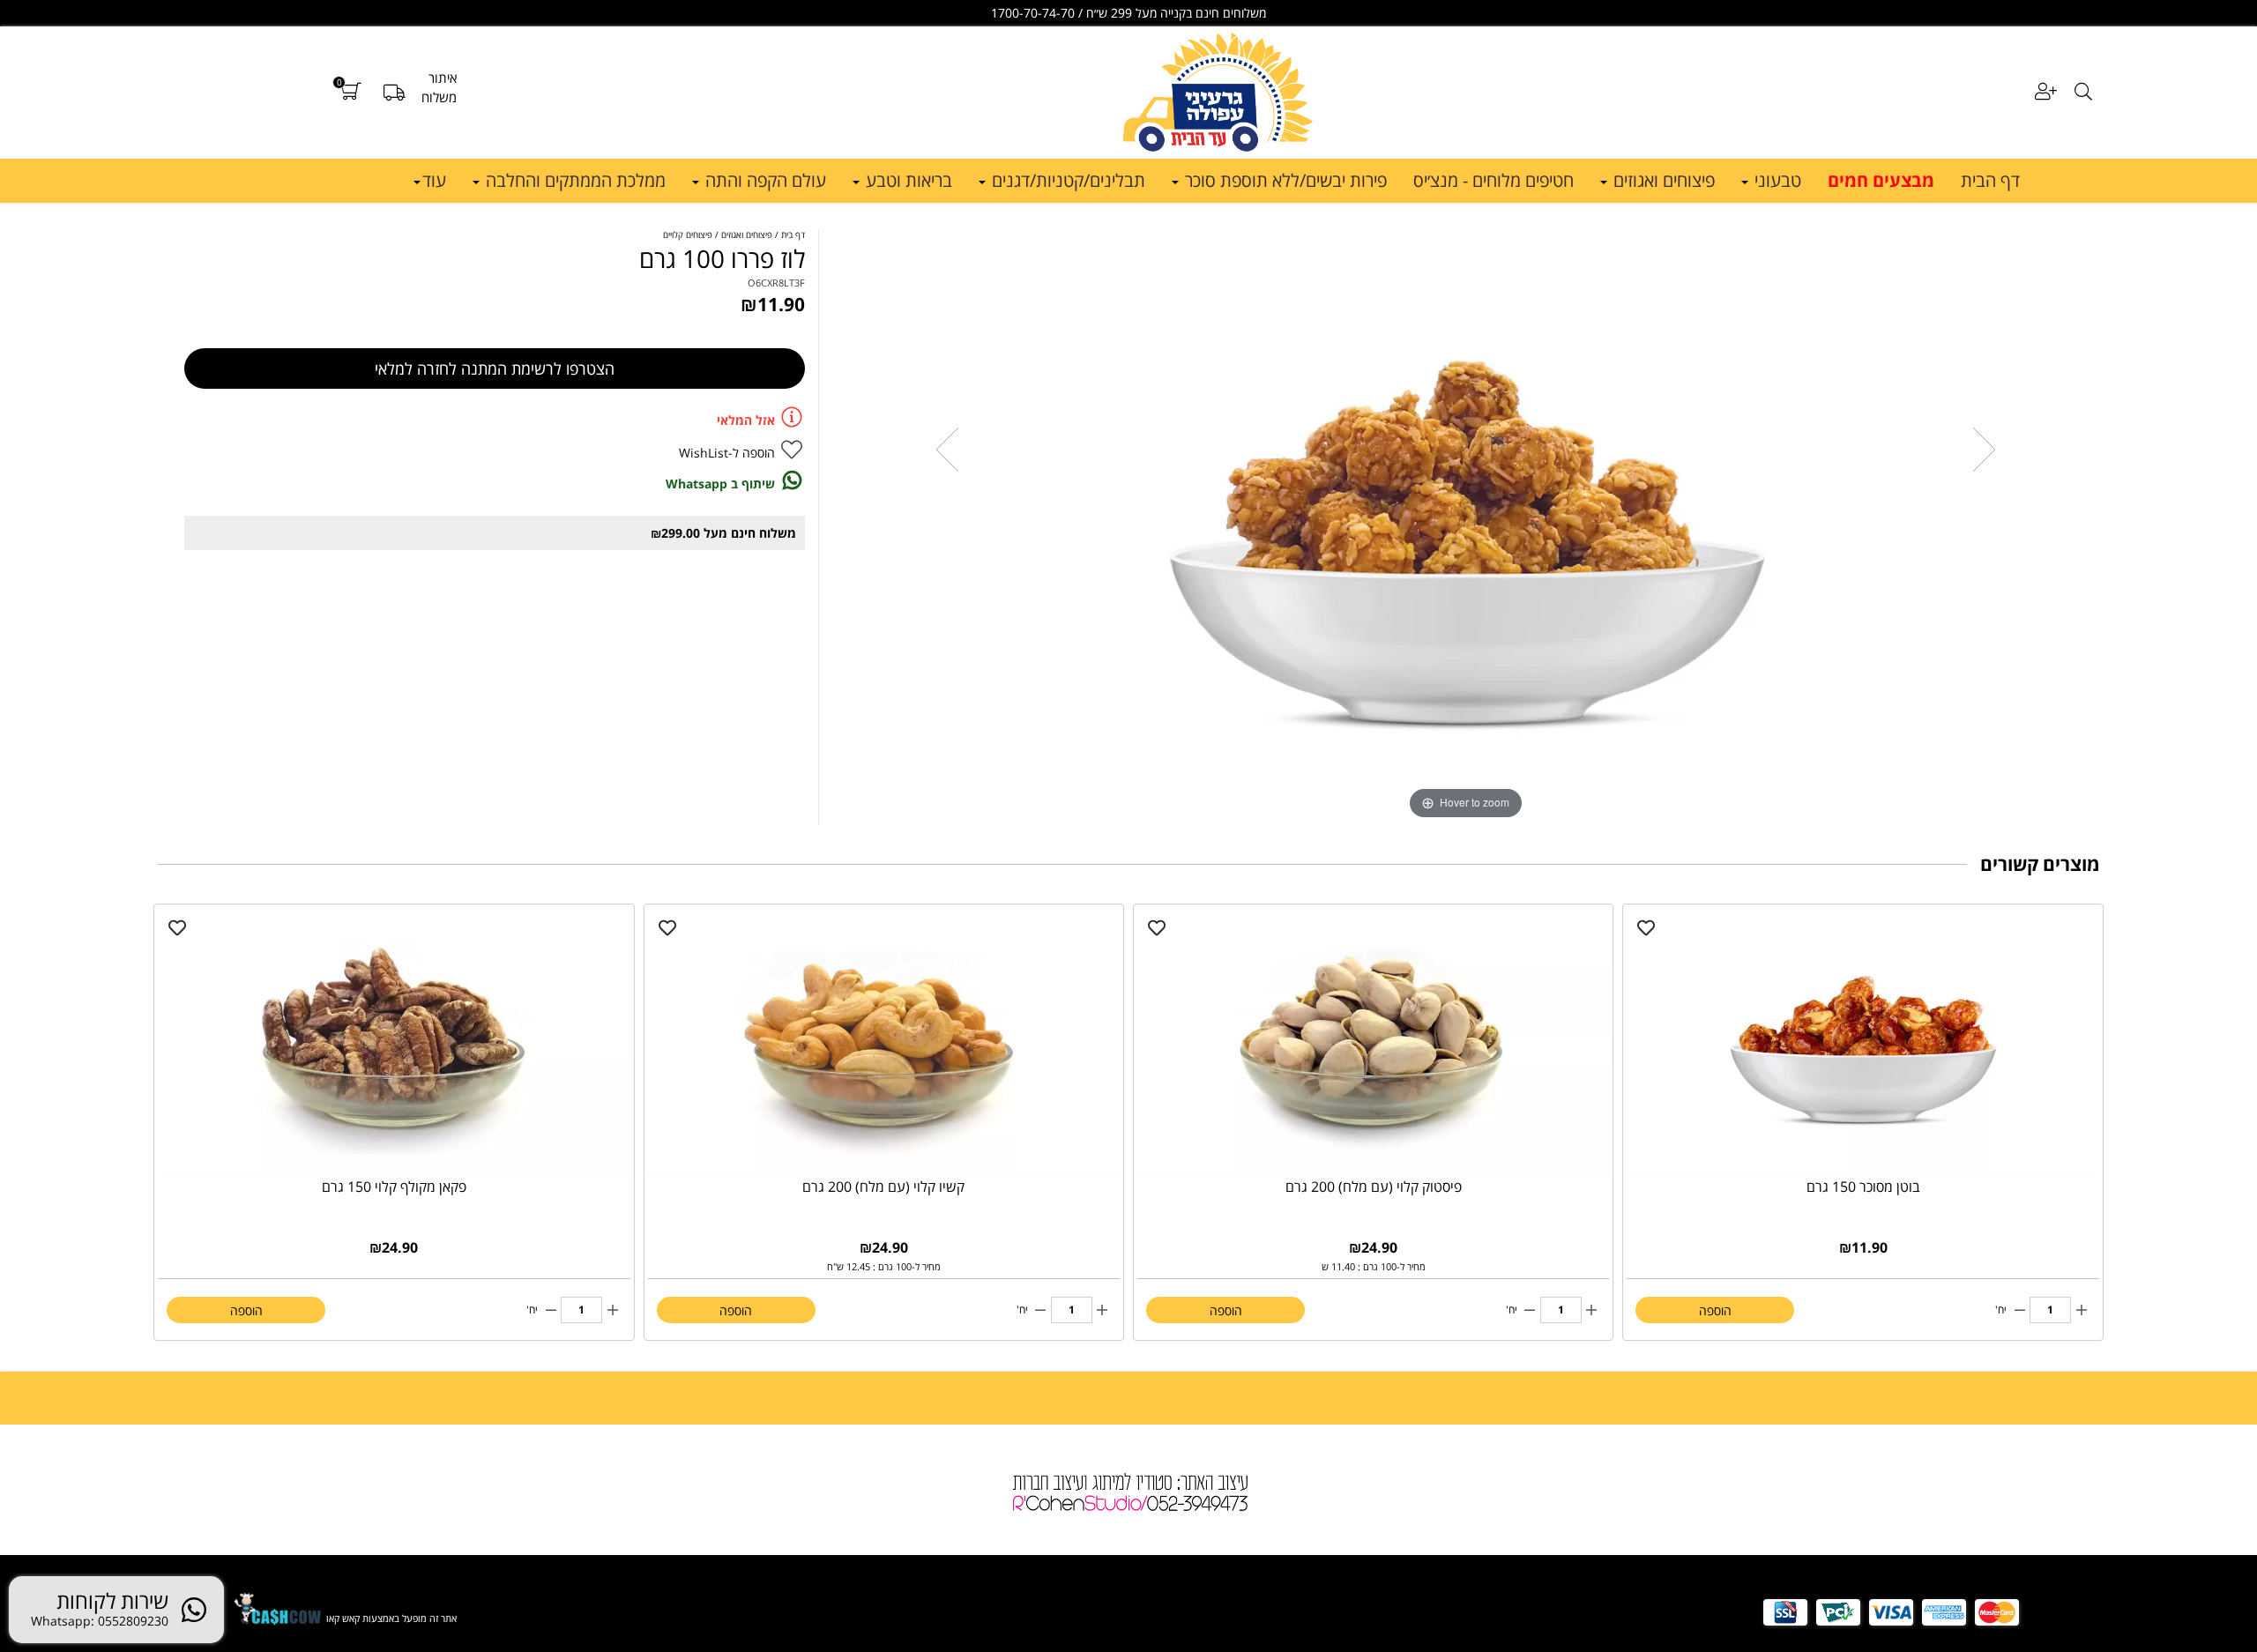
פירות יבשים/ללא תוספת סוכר (1284, 180)
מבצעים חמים (1881, 180)
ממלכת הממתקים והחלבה (574, 180)
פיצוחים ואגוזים (1662, 180)
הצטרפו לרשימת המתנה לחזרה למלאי (495, 368)
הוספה (1715, 1310)
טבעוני (1776, 180)
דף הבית (1990, 180)
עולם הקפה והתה (764, 180)
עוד (434, 180)
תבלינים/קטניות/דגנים (1066, 180)
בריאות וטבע (907, 180)
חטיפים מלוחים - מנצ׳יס (1493, 180)
